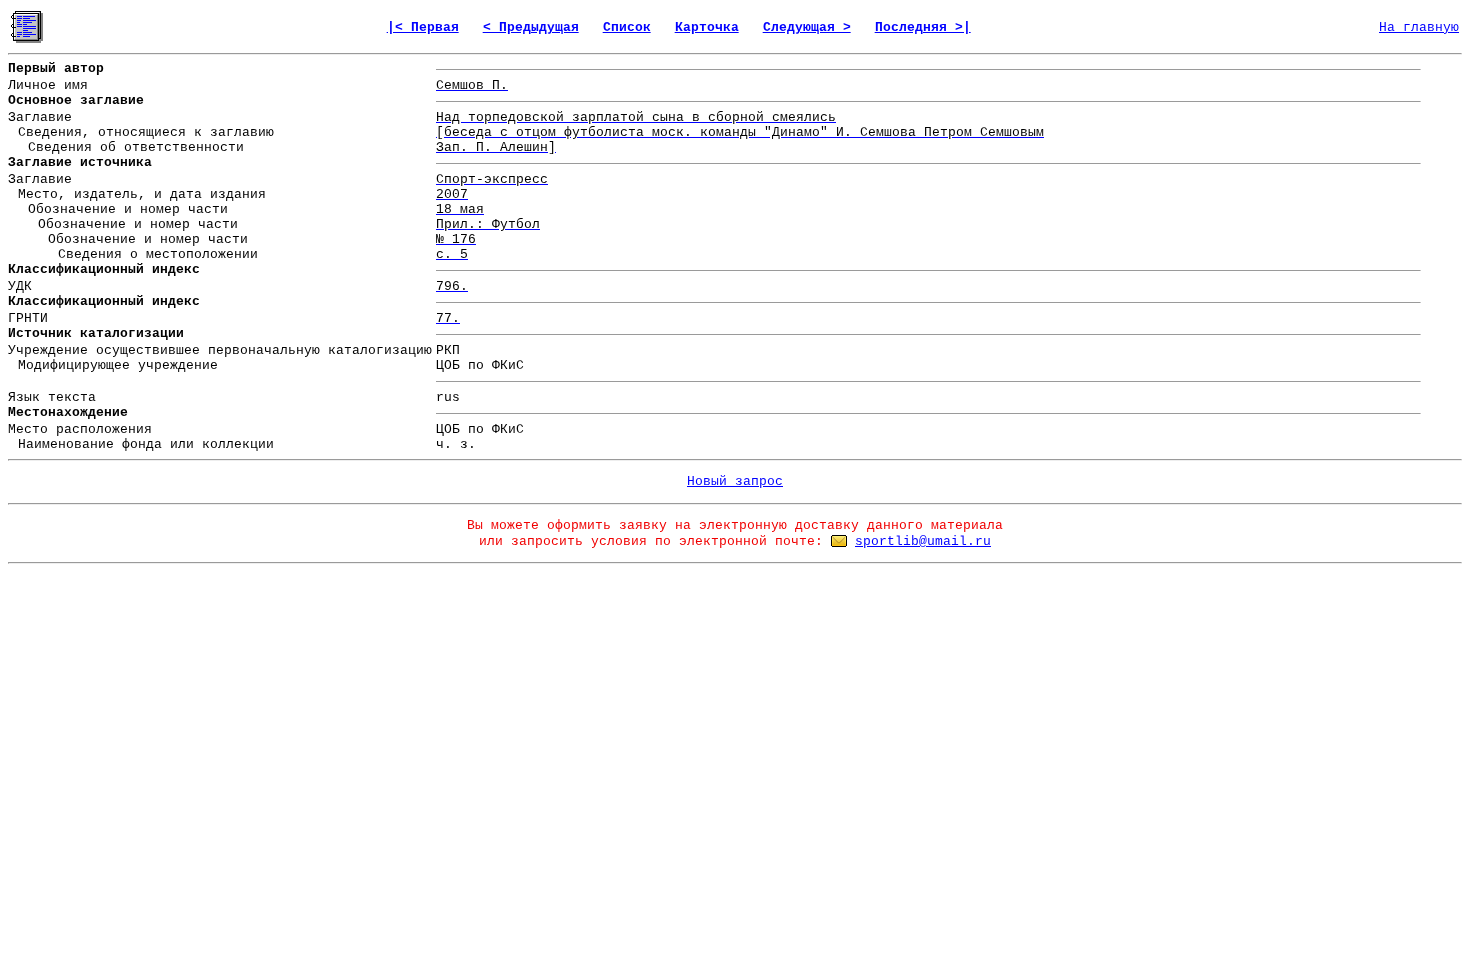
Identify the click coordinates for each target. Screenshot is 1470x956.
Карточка (707, 27)
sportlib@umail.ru (923, 541)
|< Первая (423, 27)
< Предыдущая (531, 27)
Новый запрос (735, 481)
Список (627, 27)
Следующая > (807, 27)
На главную (1419, 27)
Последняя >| (923, 27)
